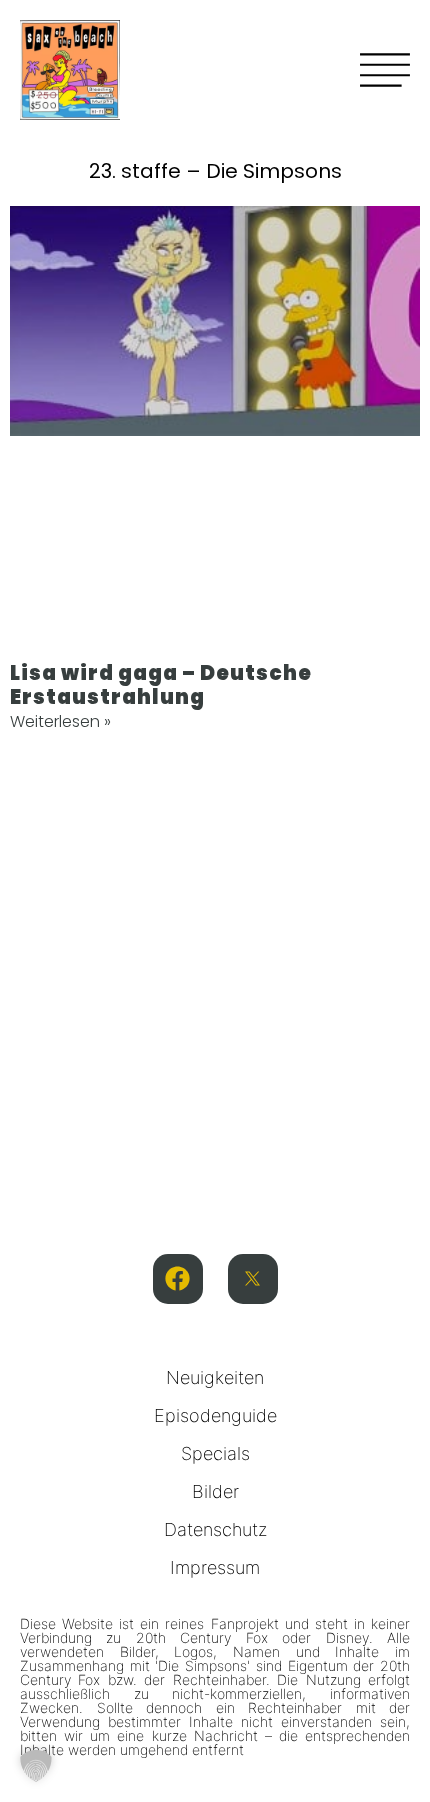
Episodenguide (215, 1415)
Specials (215, 1453)
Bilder (215, 1491)
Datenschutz (215, 1529)
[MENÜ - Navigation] (385, 70)
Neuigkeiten (215, 1377)
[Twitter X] (253, 1279)
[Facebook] (178, 1279)
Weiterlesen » (60, 721)
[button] (36, 1766)
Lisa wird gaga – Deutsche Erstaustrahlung (161, 685)
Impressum (215, 1567)
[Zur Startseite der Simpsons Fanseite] (70, 114)
